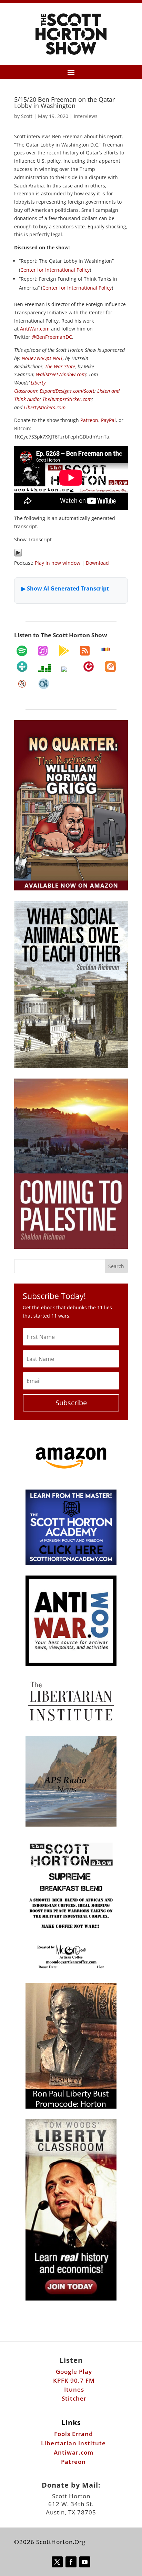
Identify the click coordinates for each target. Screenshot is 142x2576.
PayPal (108, 420)
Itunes (74, 2389)
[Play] (18, 555)
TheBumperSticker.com (67, 399)
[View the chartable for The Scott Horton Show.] (44, 684)
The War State (60, 366)
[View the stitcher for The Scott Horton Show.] (106, 649)
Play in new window (58, 563)
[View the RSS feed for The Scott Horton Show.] (85, 651)
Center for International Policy (55, 270)
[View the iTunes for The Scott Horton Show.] (43, 651)
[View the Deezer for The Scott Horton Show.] (44, 668)
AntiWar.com (35, 329)
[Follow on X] (57, 2562)
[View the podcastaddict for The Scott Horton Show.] (110, 667)
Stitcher (74, 2398)
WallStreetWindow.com (61, 374)
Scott (27, 116)
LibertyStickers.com (45, 407)
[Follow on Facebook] (71, 2562)
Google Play (74, 2372)
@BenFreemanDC (52, 337)
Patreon (89, 420)
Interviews (86, 116)
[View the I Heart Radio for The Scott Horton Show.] (67, 669)
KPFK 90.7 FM (74, 2380)
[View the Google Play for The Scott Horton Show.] (64, 651)
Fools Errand (74, 2434)
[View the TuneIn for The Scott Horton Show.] (22, 667)
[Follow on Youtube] (85, 2562)
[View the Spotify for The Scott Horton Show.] (22, 651)
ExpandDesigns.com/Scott (67, 391)
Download (97, 563)
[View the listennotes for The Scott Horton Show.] (22, 684)
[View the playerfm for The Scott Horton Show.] (89, 667)
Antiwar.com (74, 2452)
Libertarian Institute (73, 2443)
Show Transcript (33, 539)
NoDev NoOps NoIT (42, 358)
